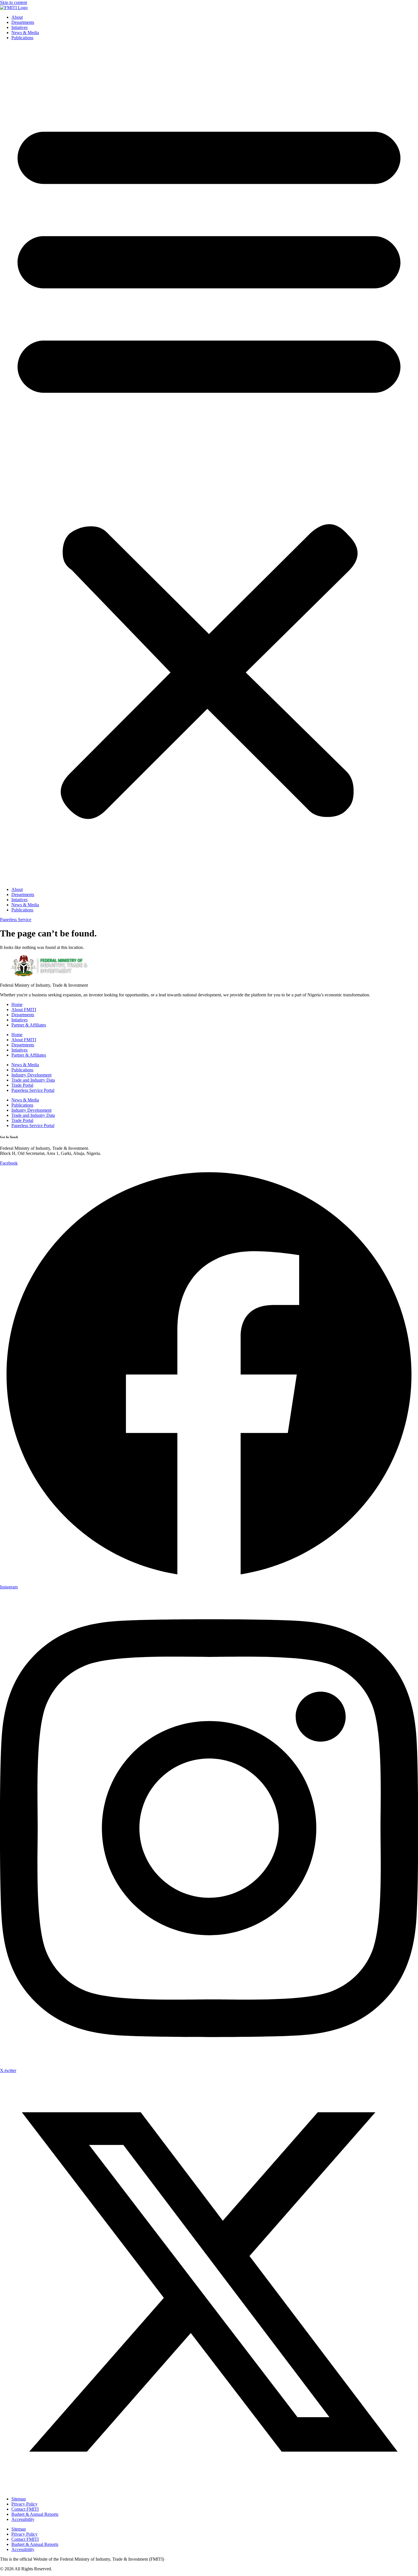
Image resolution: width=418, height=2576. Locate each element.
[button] (209, 464)
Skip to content (14, 2)
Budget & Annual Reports (35, 2514)
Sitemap (19, 2499)
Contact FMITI (25, 2509)
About (17, 17)
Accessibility (23, 2519)
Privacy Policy (24, 2504)
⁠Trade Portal (22, 1085)
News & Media (25, 33)
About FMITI (24, 1010)
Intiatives (19, 27)
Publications (22, 38)
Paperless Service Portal (33, 1090)
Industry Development (31, 1075)
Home (17, 1004)
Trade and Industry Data (33, 1080)
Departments (23, 22)
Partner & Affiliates (29, 1025)
